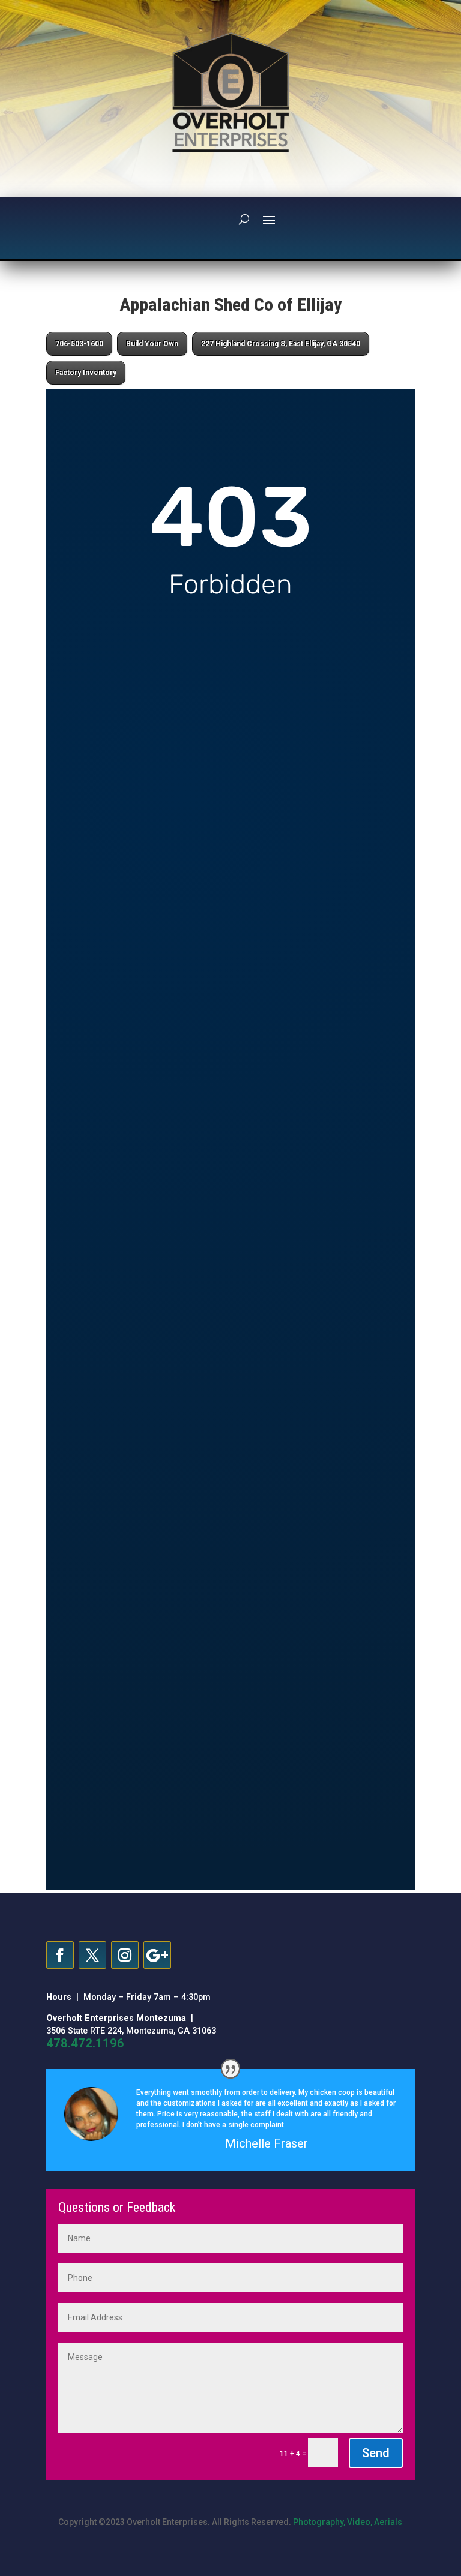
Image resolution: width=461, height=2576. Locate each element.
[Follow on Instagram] (125, 1955)
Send (376, 2453)
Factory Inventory (86, 373)
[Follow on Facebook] (60, 1955)
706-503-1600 (79, 344)
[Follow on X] (92, 1955)
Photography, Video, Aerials (348, 2522)
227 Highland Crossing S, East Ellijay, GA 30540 (281, 344)
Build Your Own (152, 344)
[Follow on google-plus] (157, 1955)
